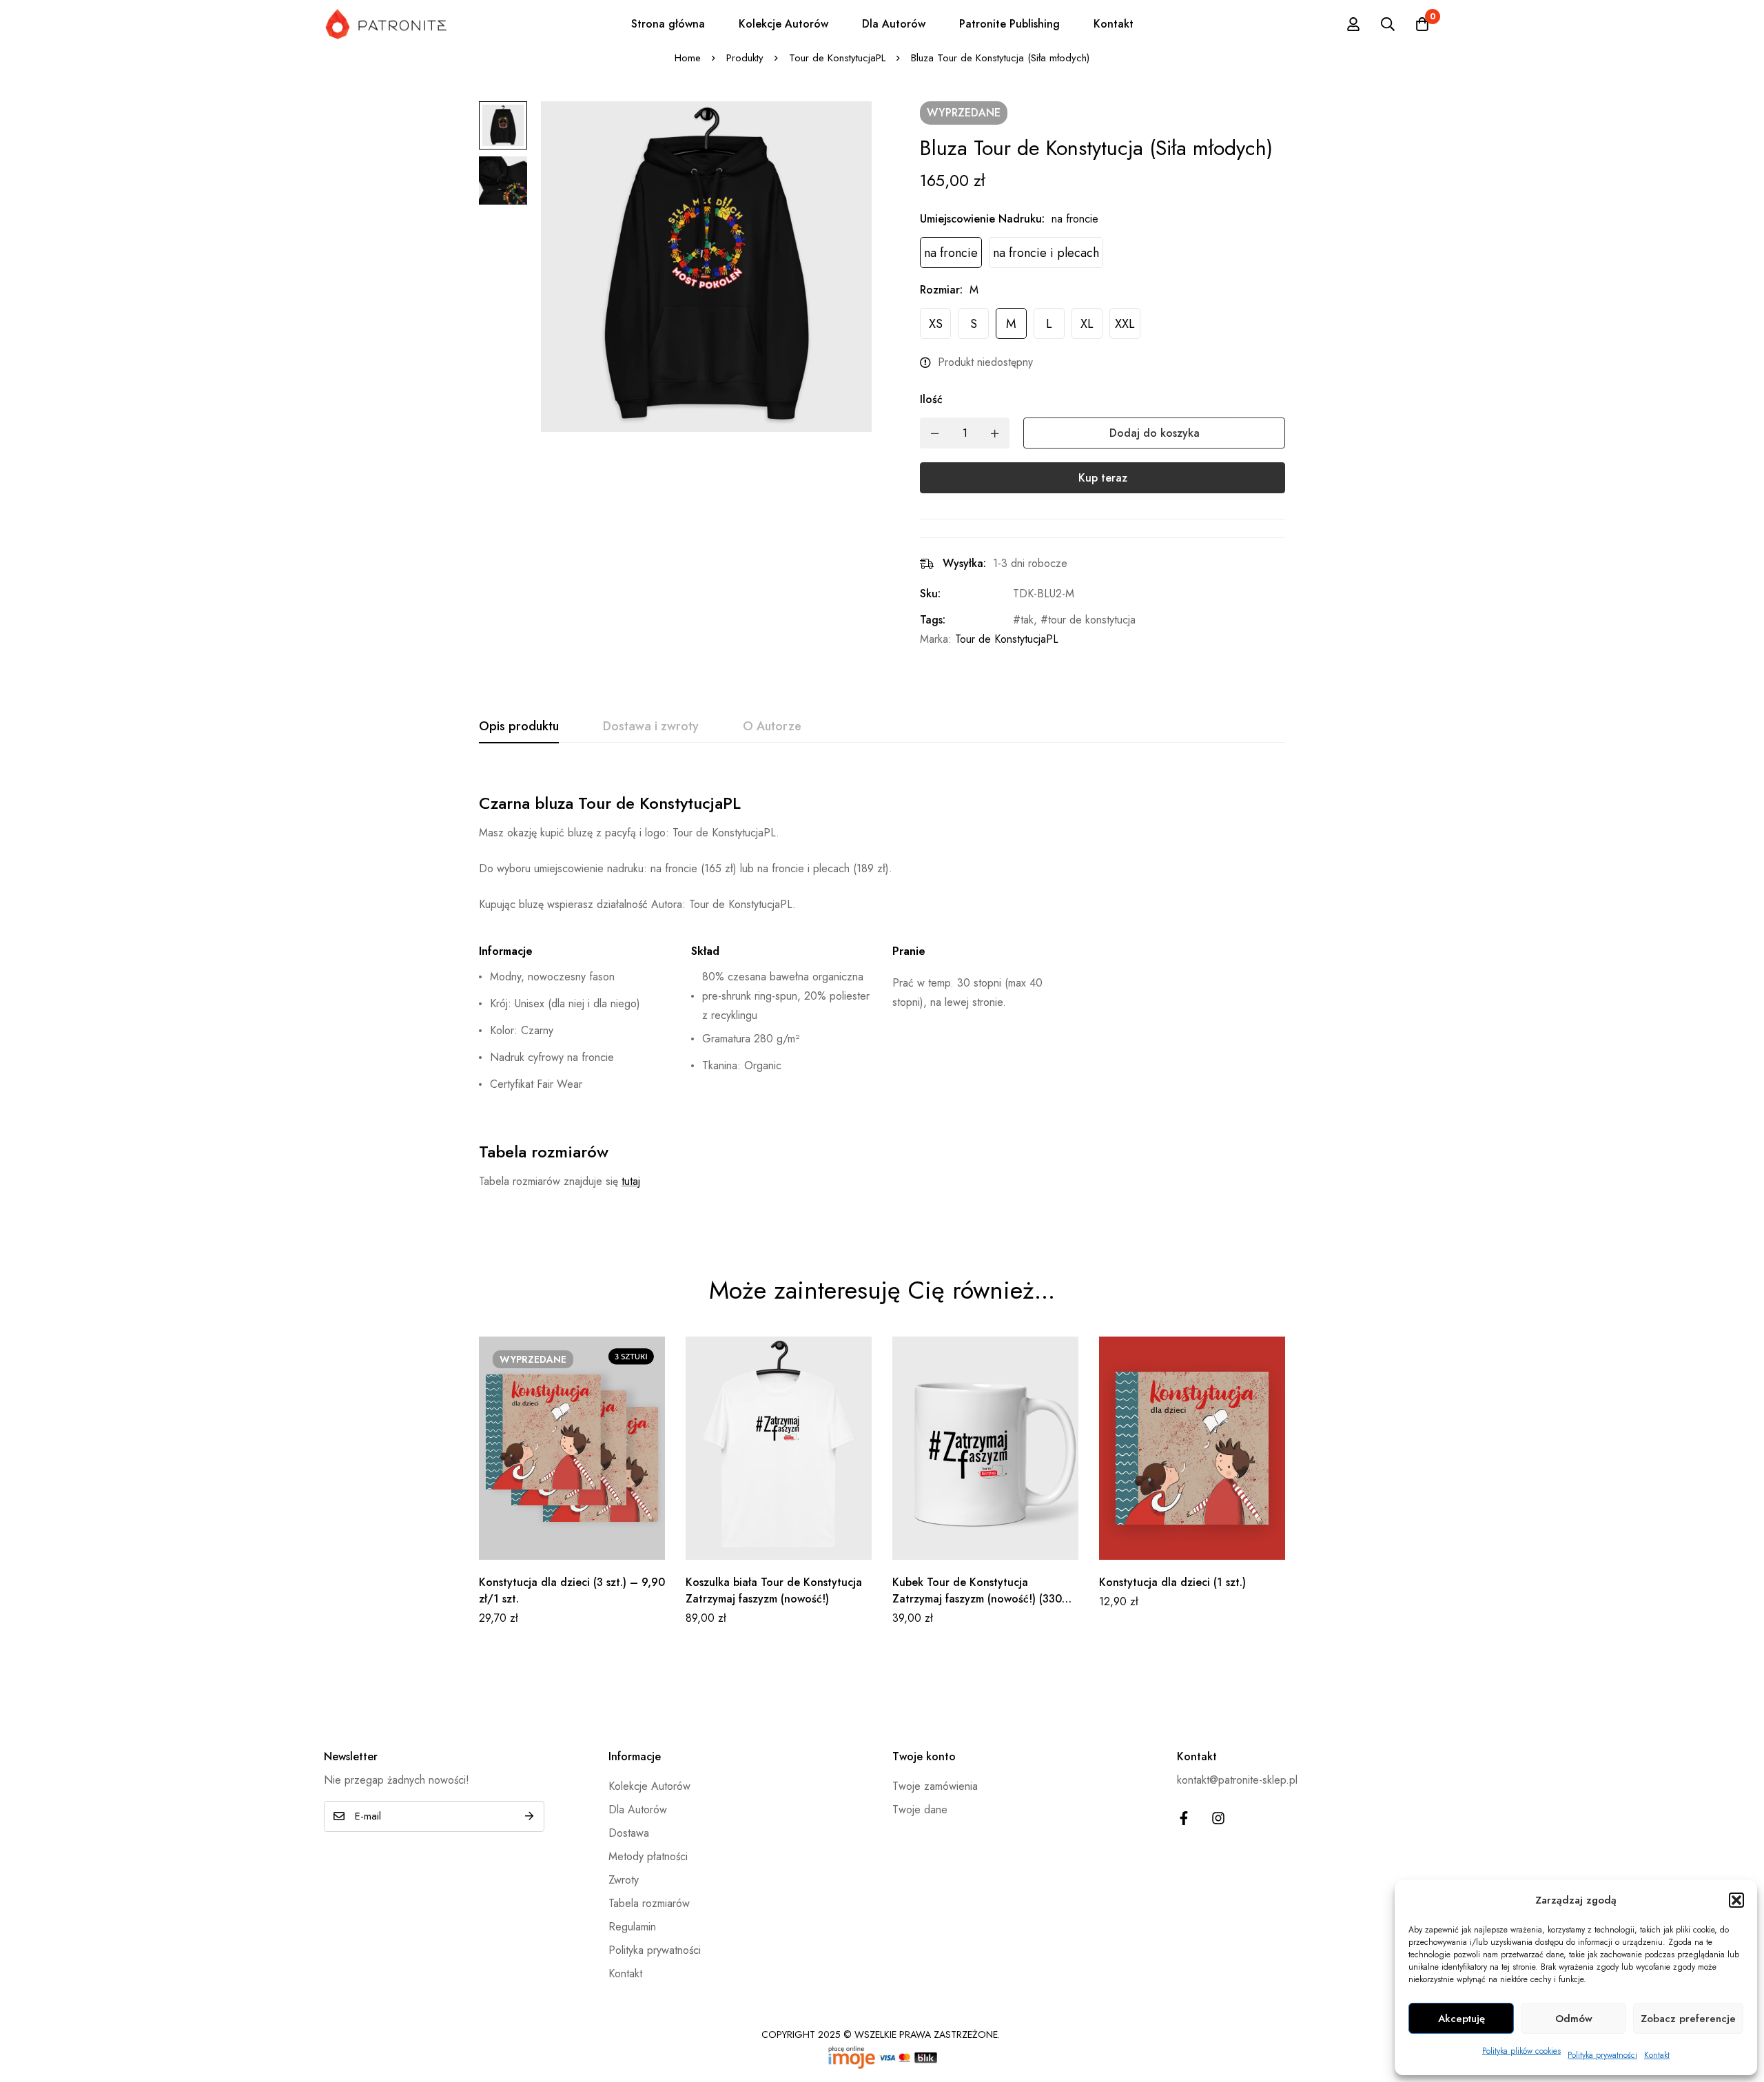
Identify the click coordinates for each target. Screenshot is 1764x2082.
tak (1027, 620)
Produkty (745, 58)
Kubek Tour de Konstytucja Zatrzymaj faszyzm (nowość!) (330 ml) (977, 1599)
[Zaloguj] (1353, 24)
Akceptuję (1462, 2019)
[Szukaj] (1388, 24)
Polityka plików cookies (1521, 2051)
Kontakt (1657, 2055)
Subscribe (529, 1816)
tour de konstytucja (1092, 620)
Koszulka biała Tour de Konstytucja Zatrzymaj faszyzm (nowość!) (774, 1590)
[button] (1736, 1900)
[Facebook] (1184, 1818)
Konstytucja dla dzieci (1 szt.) (1172, 1582)
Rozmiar (941, 290)
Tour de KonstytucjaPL (837, 58)
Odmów (1574, 2019)
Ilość (931, 399)
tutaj (631, 1181)
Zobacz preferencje (1688, 2019)
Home (688, 58)
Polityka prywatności (1602, 2055)
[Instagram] (1218, 1818)
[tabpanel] (882, 991)
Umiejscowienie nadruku (982, 219)
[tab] (519, 727)
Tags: (933, 620)
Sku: (930, 594)
